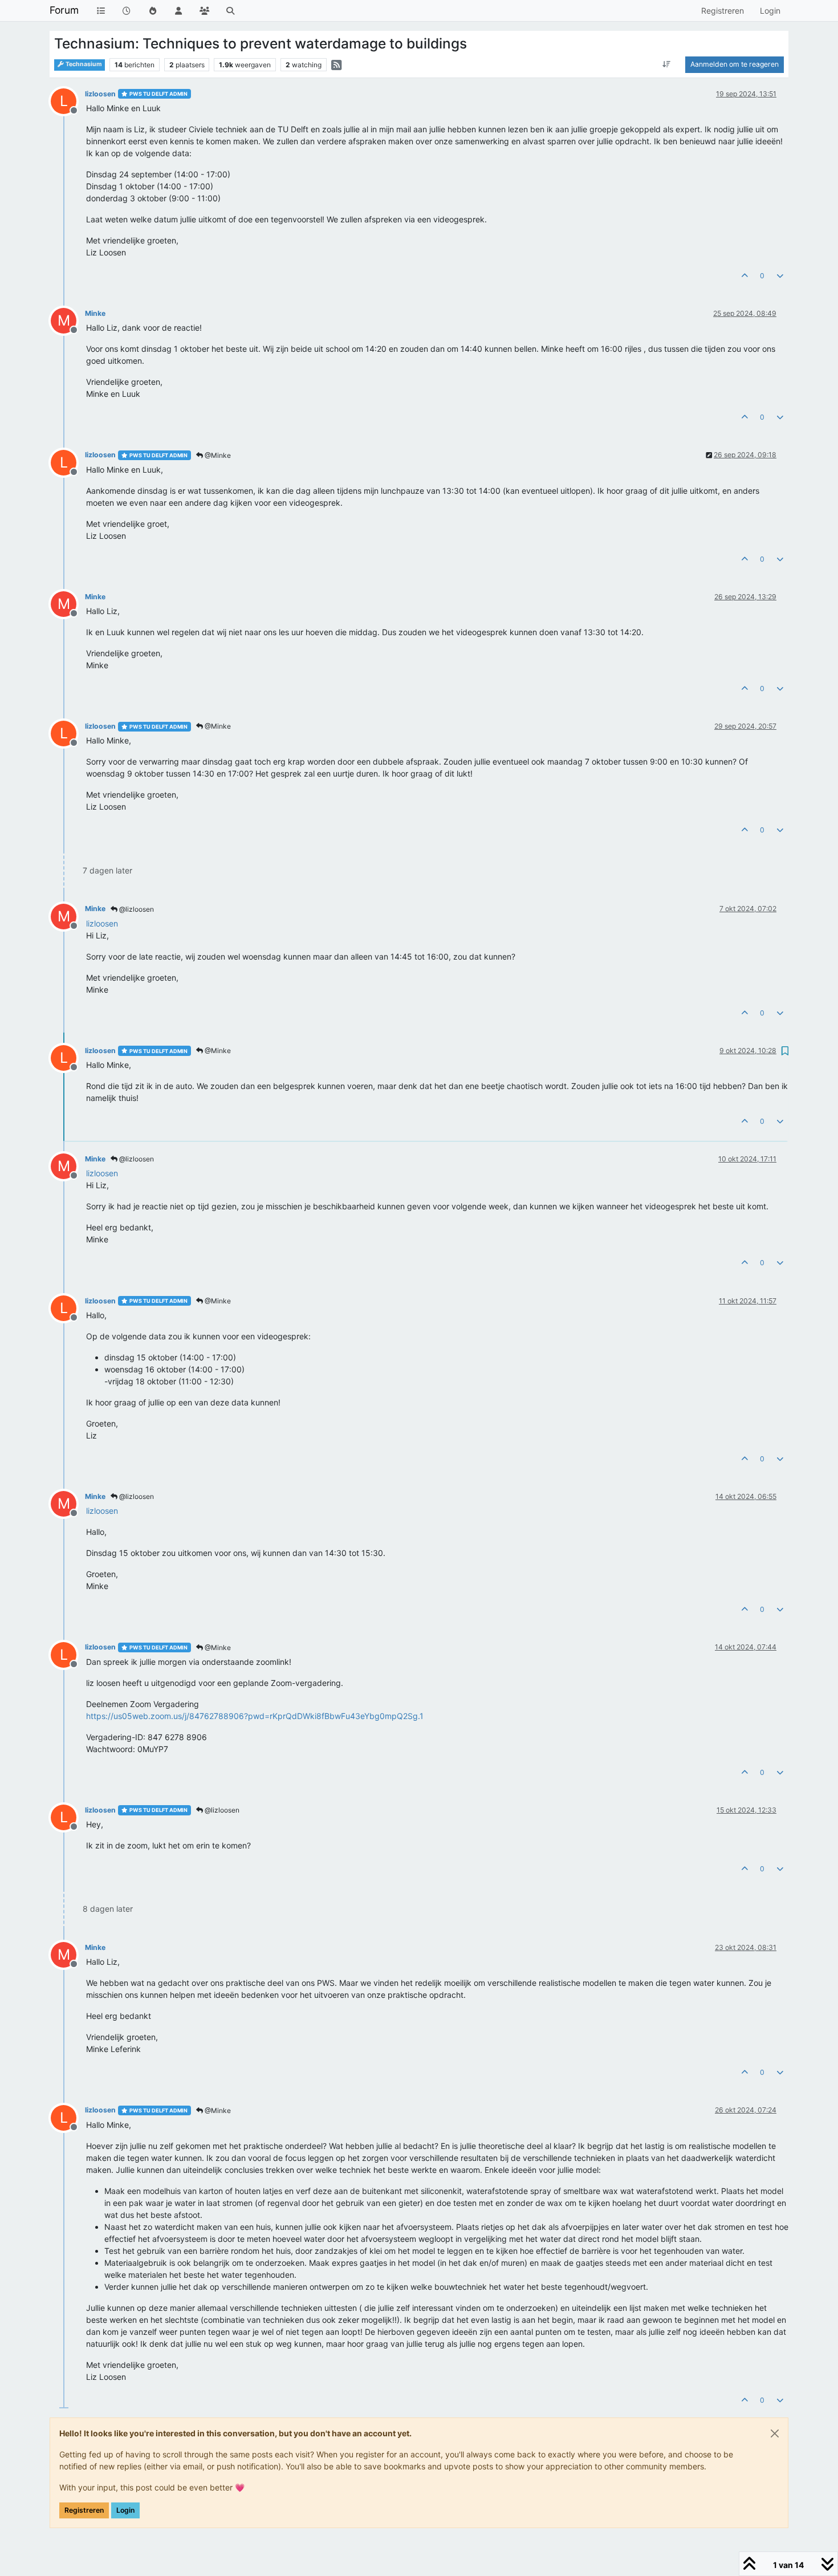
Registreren (84, 2510)
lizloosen (100, 94)
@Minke (217, 455)
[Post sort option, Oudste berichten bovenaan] (667, 64)
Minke (95, 313)
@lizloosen (136, 909)
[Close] (775, 2433)
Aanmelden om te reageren (735, 64)
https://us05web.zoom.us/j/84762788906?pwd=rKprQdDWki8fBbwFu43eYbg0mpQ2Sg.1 (255, 1716)
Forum (64, 10)
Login (125, 2510)
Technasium (83, 64)
